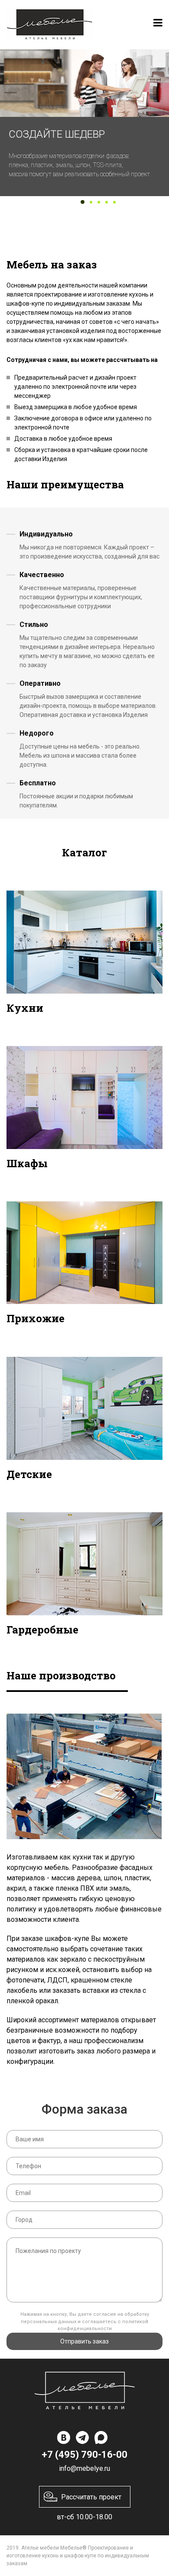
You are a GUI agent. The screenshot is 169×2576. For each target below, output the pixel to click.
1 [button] (83, 202)
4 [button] (107, 202)
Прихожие (36, 1318)
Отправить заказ (84, 2341)
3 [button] (99, 202)
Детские (29, 1474)
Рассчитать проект (91, 2497)
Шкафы (27, 1163)
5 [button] (114, 202)
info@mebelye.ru (84, 2468)
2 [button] (91, 202)
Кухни (25, 1008)
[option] (84, 123)
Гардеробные (42, 1630)
